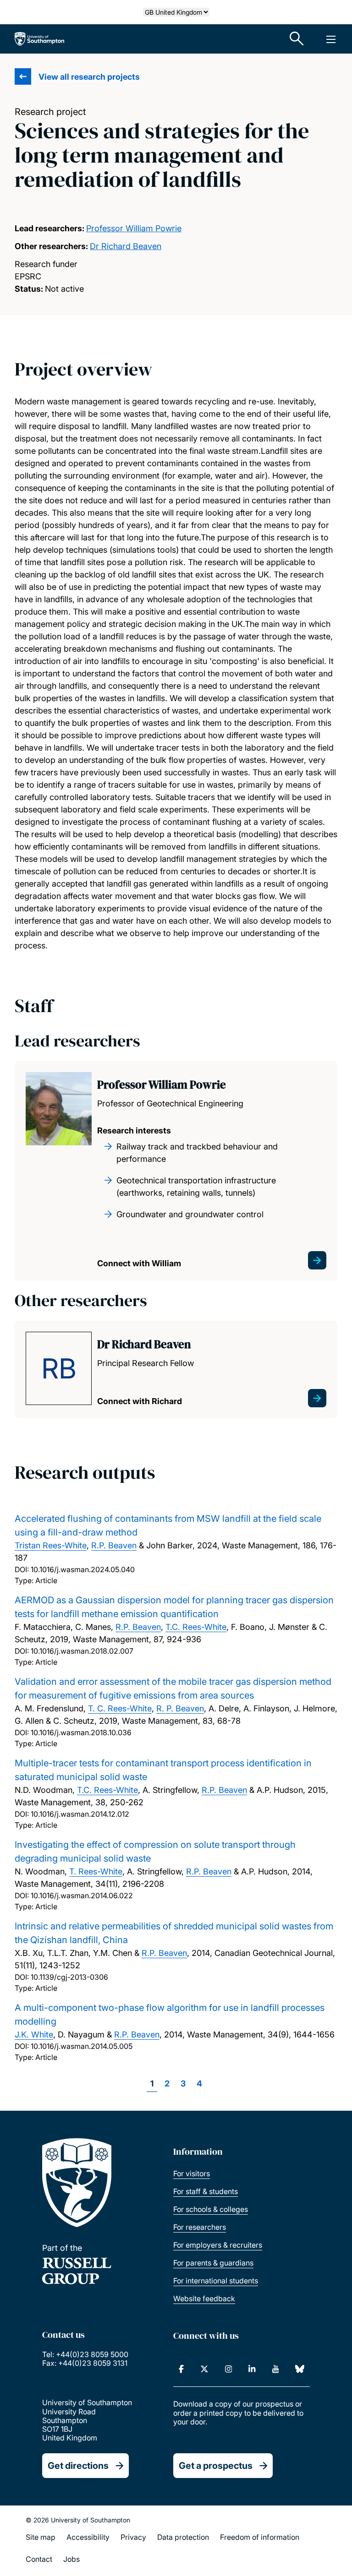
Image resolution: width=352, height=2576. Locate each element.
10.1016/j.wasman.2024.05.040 (83, 1569)
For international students (216, 2281)
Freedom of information (260, 2537)
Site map (41, 2537)
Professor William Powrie (134, 228)
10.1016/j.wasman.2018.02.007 (82, 1651)
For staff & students (206, 2191)
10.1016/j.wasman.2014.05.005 (82, 2046)
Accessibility (88, 2537)
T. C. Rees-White (120, 1708)
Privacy (133, 2537)
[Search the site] (297, 39)
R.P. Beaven (114, 1545)
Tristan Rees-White (51, 1545)
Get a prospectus (216, 2466)
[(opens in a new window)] (181, 2369)
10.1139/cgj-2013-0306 (69, 1977)
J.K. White (34, 2034)
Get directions (78, 2466)
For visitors (192, 2173)
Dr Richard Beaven (126, 246)
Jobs (71, 2559)
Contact (39, 2559)
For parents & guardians (213, 2263)
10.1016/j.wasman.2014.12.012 (80, 1814)
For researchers (200, 2227)
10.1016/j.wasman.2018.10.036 (81, 1732)
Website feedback (204, 2298)
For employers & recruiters (218, 2245)
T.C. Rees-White (196, 1627)
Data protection (183, 2537)
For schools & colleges (211, 2209)
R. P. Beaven (180, 1708)
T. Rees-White (96, 1871)
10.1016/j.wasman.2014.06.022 (82, 1895)
